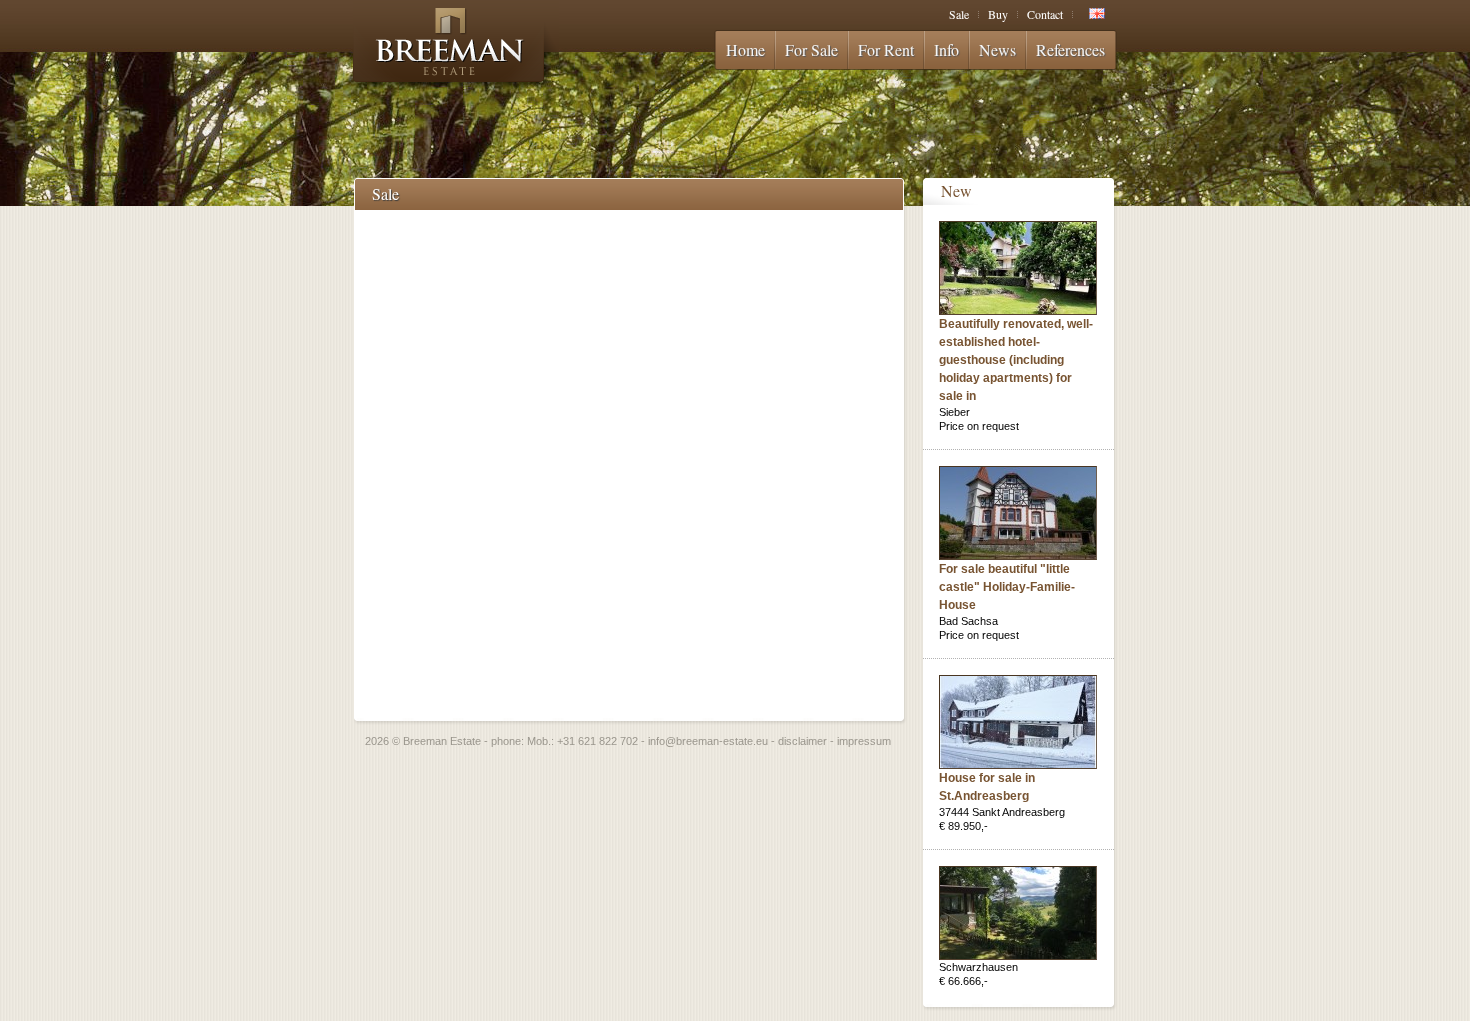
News (997, 49)
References (1070, 49)
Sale (959, 14)
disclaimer (802, 741)
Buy (998, 14)
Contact (1045, 14)
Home (745, 49)
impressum (864, 741)
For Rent (886, 49)
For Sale (811, 49)
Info (946, 49)
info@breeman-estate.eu (708, 741)
